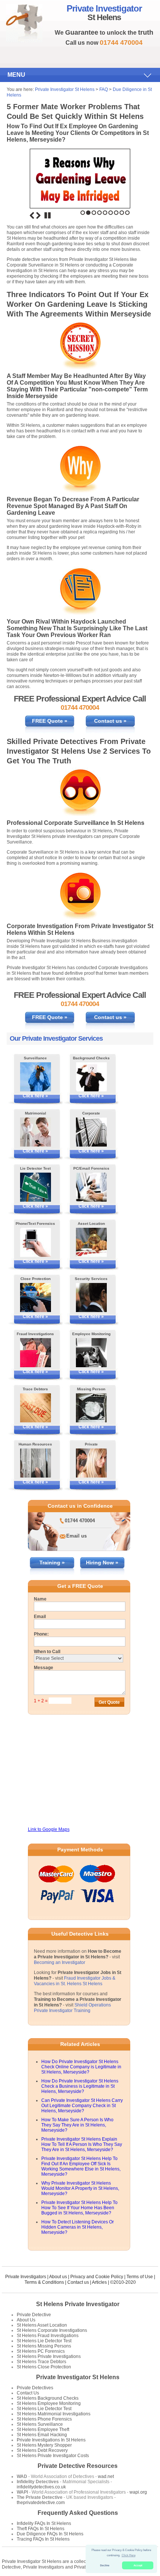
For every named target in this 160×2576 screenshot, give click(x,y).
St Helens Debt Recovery (42, 2450)
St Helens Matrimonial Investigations (54, 2414)
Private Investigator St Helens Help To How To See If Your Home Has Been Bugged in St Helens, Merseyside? (79, 2208)
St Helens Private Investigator (78, 2304)
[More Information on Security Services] (91, 1298)
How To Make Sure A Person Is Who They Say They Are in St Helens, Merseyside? (77, 2125)
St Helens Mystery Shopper (44, 2445)
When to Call (47, 1652)
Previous (32, 215)
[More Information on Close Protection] (36, 1298)
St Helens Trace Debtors (41, 2362)
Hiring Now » (102, 1563)
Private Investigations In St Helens (51, 2440)
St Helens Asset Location (42, 2325)
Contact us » (110, 721)
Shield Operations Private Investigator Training (72, 2008)
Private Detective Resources (78, 2466)
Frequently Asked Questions (78, 2513)
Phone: (41, 1634)
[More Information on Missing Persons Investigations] (91, 1408)
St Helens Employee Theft (43, 2430)
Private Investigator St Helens (65, 89)
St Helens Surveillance (40, 2424)
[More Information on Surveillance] (36, 1077)
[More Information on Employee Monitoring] (91, 1353)
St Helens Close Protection (44, 2367)
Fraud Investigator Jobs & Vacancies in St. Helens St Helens (75, 1981)
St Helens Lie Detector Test (44, 2341)
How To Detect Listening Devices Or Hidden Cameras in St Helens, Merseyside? (78, 2227)
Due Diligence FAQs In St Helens (50, 2534)
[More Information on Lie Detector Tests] (36, 1187)
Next (38, 215)
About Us (26, 2320)
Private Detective (34, 2315)
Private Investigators (26, 2277)
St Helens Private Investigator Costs (53, 2456)
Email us (76, 1536)
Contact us (78, 2282)
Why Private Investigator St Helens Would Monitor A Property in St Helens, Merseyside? (80, 2188)
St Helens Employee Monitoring (49, 2403)
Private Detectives (35, 2388)
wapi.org (138, 2492)
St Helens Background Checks (48, 2398)
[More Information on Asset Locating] (91, 1242)
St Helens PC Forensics (41, 2351)
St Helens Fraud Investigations (48, 2336)
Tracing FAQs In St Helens (43, 2539)
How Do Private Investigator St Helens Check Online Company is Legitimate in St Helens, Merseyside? (81, 2067)
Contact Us (28, 2393)
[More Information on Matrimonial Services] (36, 1132)
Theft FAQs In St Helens (41, 2529)
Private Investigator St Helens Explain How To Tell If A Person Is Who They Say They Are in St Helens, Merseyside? (82, 2144)
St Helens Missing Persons (44, 2346)
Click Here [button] (129, 2555)
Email (40, 1617)
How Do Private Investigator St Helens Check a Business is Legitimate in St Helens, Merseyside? (80, 2086)
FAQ (104, 89)
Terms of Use (140, 2277)
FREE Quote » (50, 721)
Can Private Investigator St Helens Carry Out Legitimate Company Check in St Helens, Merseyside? (82, 2106)
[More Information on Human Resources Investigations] (36, 1463)
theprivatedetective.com (41, 2503)
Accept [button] (138, 2565)
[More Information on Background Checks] (91, 1077)
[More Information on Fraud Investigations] (36, 1353)
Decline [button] (105, 2565)
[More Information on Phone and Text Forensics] (36, 1242)
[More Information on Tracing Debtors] (36, 1408)
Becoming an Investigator (60, 1962)
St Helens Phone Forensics (44, 2419)
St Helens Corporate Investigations (52, 2330)
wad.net (106, 2476)
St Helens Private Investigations (49, 2356)
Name (40, 1599)
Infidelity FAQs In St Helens (44, 2523)
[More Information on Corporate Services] (91, 1132)
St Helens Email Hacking (42, 2435)
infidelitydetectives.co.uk (41, 2487)
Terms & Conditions (44, 2282)
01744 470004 (80, 1521)
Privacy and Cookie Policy (97, 2277)
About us (58, 2277)
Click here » (35, 1096)
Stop (48, 215)
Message (44, 1668)
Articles (99, 2282)
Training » (52, 1563)
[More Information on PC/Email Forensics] (91, 1187)
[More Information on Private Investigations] (91, 1463)
